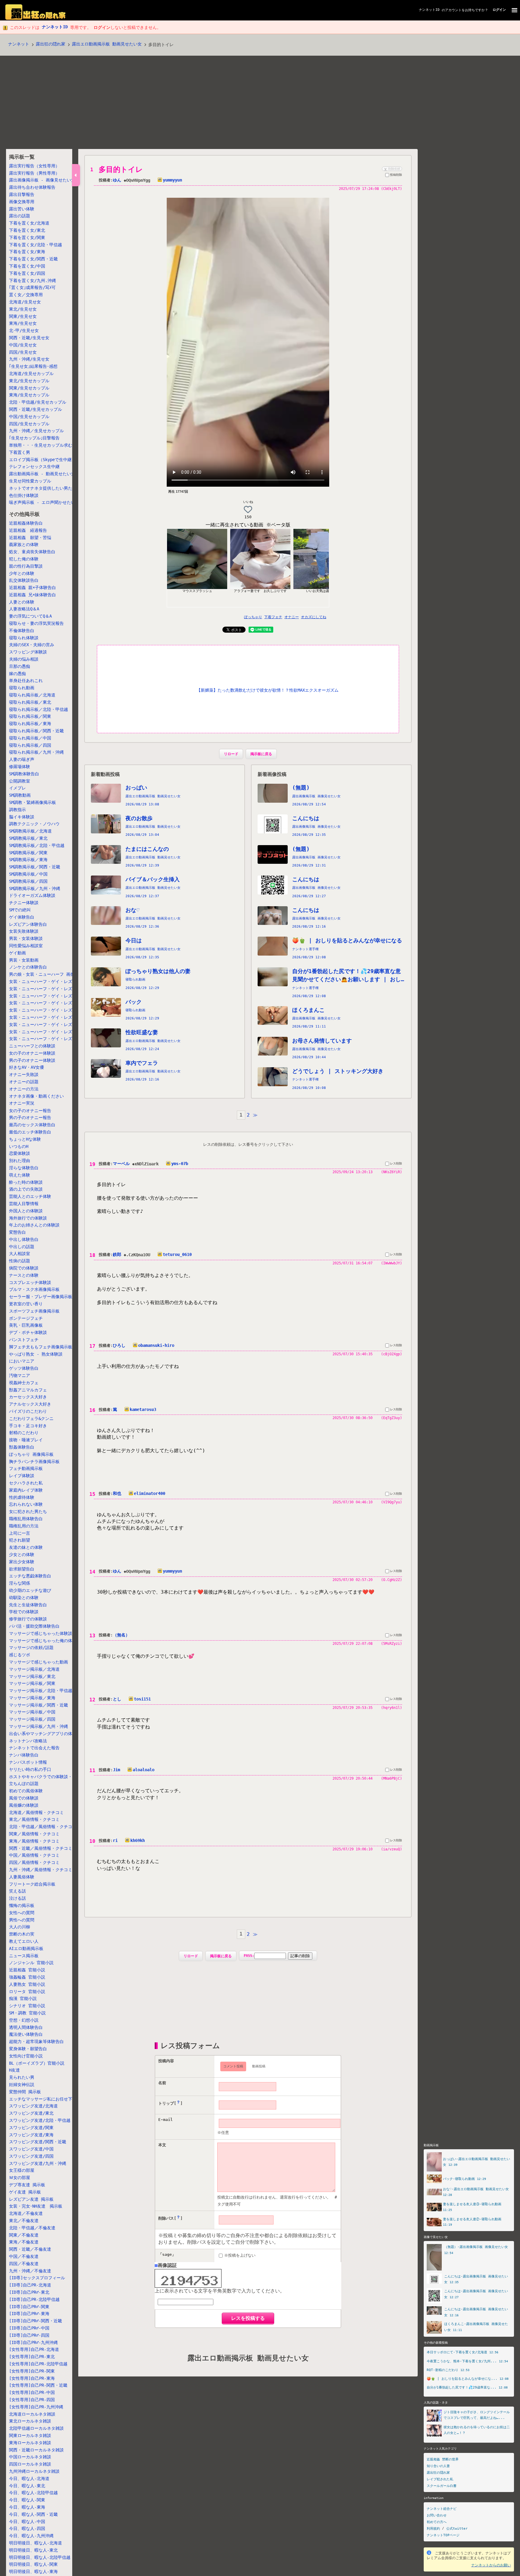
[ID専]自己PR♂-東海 (29, 2314)
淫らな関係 (20, 1583)
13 (92, 1636)
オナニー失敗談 (24, 1075)
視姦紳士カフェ (24, 1383)
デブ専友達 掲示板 (27, 2185)
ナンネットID (429, 10)
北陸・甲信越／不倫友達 (32, 2228)
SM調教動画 (20, 795)
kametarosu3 (143, 1409)
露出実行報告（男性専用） (34, 173)
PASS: (249, 1956)
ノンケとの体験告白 (28, 967)
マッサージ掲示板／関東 (32, 1683)
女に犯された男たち (28, 1511)
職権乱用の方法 (24, 1526)
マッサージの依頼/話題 (31, 1648)
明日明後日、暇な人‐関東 (33, 2564)
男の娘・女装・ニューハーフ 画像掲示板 (48, 974)
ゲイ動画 (17, 953)
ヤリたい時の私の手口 (30, 1769)
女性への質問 (22, 1913)
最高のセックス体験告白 (32, 1125)
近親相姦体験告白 (26, 523)
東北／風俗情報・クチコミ (34, 1819)
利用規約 (433, 2529)
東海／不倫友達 (24, 2242)
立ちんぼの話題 (24, 1784)
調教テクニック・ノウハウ (34, 824)
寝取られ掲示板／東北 (30, 702)
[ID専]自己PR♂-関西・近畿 (36, 2321)
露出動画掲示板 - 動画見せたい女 (42, 474)
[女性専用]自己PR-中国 (32, 2392)
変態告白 (17, 1232)
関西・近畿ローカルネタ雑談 (36, 2450)
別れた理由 (20, 1161)
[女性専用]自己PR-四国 (32, 2400)
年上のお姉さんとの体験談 (34, 1225)
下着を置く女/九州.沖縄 (32, 281)
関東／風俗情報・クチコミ (34, 1834)
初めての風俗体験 (26, 1791)
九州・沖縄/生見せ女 (29, 359)
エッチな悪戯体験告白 (30, 1576)
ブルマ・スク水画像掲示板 (34, 1289)
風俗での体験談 (24, 1798)
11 (92, 1770)
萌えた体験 (20, 1175)
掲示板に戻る (261, 754)
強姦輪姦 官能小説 (27, 1977)
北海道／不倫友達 (26, 2213)
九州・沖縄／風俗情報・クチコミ (41, 1870)
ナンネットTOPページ (443, 2535)
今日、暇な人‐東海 (27, 2507)
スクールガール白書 (442, 2486)
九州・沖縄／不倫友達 (30, 2271)
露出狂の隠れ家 (51, 44)
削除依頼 (392, 169)
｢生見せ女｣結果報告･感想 (33, 366)
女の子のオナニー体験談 (32, 1053)
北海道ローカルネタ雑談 (32, 2414)
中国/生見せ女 (23, 345)
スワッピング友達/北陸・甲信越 (40, 2120)
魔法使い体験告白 (26, 2034)
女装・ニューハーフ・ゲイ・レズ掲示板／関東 (53, 1003)
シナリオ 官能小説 (27, 2006)
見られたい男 (22, 2077)
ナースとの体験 (24, 1275)
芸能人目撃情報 (24, 1204)
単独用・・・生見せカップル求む (41, 445)
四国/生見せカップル (29, 424)
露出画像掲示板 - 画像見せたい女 (42, 180)
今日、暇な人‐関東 (27, 2500)
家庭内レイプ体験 (26, 1490)
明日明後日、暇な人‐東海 (33, 2571)
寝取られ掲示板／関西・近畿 (36, 731)
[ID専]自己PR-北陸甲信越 (34, 2299)
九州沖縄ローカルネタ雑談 (34, 2471)
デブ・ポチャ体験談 (28, 1332)
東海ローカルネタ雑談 (30, 2443)
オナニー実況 (22, 1103)
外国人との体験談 (26, 1211)
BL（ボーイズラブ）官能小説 (37, 2063)
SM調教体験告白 (24, 774)
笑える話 (17, 1891)
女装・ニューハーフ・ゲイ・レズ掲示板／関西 (53, 1017)
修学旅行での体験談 (28, 1619)
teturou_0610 (177, 1254)
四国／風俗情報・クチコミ (34, 1862)
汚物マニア (20, 1375)
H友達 (14, 2070)
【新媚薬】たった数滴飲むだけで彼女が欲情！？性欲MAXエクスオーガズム (268, 690)
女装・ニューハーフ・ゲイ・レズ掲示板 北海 (53, 981)
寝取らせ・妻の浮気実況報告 (36, 623)
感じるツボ (20, 1655)
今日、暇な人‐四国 (27, 2528)
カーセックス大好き (28, 1397)
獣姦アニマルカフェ (28, 1390)
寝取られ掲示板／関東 (30, 717)
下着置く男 (20, 452)
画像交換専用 (22, 202)
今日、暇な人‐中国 (27, 2522)
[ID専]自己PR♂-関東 (29, 2307)
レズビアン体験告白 (28, 924)
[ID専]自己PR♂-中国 (29, 2328)
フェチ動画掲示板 (26, 1468)
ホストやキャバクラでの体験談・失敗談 (47, 1777)
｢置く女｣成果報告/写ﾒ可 (32, 288)
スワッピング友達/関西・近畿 (38, 2142)
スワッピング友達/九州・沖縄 (38, 2163)
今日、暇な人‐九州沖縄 (31, 2536)
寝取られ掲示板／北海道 (32, 695)
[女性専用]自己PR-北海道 (34, 2349)
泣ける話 (17, 1898)
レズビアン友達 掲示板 (31, 2199)
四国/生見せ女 (23, 352)
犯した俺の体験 (24, 559)
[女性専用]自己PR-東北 (32, 2357)
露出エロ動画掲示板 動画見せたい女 (107, 44)
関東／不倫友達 (24, 2235)
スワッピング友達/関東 (31, 2128)
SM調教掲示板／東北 (28, 838)
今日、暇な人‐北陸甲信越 (33, 2493)
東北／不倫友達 (24, 2221)
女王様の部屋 (22, 2170)
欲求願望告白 (22, 1569)
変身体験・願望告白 (28, 2049)
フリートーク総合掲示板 (32, 1884)
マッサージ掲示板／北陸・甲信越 (41, 1691)
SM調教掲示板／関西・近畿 (35, 867)
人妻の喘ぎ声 (22, 760)
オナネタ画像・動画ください (36, 1096)
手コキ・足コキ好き (28, 1426)
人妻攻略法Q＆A (24, 609)
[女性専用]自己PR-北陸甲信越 (38, 2364)
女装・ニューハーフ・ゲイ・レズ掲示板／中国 (53, 1025)
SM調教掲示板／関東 (28, 853)
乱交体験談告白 (24, 581)
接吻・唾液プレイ (26, 1440)
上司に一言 (20, 1533)
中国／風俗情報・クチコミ (34, 1855)
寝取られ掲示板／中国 (30, 738)
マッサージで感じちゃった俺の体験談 (45, 1641)
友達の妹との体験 (26, 1547)
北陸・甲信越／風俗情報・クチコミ (43, 1827)
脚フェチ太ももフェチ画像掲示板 (41, 1347)
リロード (231, 754)
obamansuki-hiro (156, 1345)
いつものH (19, 1146)
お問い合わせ (437, 2515)
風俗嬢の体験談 (24, 1805)
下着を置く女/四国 (27, 273)
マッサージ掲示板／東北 (32, 1676)
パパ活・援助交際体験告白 (34, 1626)
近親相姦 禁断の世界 (443, 2459)
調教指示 (17, 810)
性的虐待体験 (22, 1497)
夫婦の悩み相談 (24, 659)
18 (92, 1255)
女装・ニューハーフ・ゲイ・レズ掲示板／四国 (53, 1032)
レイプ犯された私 (440, 2479)
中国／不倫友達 (24, 2256)
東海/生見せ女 (23, 324)
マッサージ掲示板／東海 (32, 1698)
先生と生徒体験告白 (28, 1605)
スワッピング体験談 (28, 652)
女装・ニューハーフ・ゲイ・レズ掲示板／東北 (53, 989)
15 (92, 1494)
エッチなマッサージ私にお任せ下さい (45, 2099)
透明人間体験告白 (26, 2027)
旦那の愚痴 (20, 666)
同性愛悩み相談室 (26, 946)
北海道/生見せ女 (25, 302)
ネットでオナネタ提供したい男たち (43, 488)
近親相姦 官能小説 (27, 1970)
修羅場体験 (20, 767)
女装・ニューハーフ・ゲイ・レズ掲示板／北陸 (53, 996)
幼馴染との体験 (24, 1598)
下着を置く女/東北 (27, 230)
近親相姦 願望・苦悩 (30, 538)
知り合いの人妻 (438, 2466)
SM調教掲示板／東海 (28, 860)
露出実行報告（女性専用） (34, 166)
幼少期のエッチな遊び (30, 1590)
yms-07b (180, 1164)
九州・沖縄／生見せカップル (36, 431)
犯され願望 (20, 1540)
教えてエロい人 (24, 1941)
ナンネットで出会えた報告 (34, 1748)
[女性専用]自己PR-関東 (32, 2371)
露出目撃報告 (22, 194)
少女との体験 (22, 1555)
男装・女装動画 (24, 960)
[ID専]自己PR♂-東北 (29, 2292)
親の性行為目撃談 (26, 566)
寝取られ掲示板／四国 (30, 745)
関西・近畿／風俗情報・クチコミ (41, 1848)
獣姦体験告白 (22, 1447)
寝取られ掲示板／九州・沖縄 (36, 752)
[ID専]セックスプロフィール (37, 2278)
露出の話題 (20, 216)
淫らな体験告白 (24, 1168)
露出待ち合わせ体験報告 (32, 188)
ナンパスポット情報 (28, 1762)
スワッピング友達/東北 (31, 2113)
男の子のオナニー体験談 (32, 1060)
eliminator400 (150, 1493)
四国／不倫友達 (24, 2264)
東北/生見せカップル (29, 381)
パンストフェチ (24, 1340)
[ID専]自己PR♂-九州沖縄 (33, 2342)
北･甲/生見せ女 (24, 331)
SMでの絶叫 (20, 910)
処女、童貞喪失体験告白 (32, 552)
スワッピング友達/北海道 (33, 2106)
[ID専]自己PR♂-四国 (29, 2335)
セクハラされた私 (26, 1483)
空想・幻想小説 (24, 2020)
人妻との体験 (22, 602)
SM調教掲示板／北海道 (30, 831)
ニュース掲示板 (24, 1956)
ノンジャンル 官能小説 (31, 1963)
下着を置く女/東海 (27, 252)
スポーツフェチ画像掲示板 (34, 1311)
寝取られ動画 (22, 688)
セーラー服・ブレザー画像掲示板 (41, 1297)
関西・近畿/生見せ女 (29, 338)
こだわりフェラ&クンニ (31, 1418)
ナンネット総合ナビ (442, 2509)
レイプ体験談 (22, 1476)
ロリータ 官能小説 (27, 1992)
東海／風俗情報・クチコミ (34, 1841)
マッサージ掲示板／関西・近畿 (39, 1705)
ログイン (499, 10)
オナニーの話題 (24, 1082)
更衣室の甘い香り (26, 1304)
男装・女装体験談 (26, 938)
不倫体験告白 (22, 631)
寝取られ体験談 (24, 638)
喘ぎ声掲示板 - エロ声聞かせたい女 (44, 503)
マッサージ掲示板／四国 (32, 1719)
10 (92, 1841)
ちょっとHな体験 (25, 1139)
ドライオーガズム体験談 (32, 896)
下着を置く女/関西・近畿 (33, 259)
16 (92, 1410)
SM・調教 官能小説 (27, 2013)
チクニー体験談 (24, 903)
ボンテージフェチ (26, 1318)
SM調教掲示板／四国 (28, 881)
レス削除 (396, 1163)
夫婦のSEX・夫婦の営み (32, 645)
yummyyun (172, 180)
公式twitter (457, 2529)
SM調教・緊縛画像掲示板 (32, 802)
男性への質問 (22, 1920)
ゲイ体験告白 (22, 917)
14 (92, 1572)
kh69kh (138, 1840)
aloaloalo (144, 1770)
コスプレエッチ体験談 (30, 1282)
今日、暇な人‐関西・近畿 (33, 2514)
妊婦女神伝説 (22, 2085)
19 (92, 1164)
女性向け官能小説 (26, 2056)
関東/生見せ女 (23, 316)
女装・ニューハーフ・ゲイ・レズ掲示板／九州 (53, 1039)
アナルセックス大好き (30, 1404)
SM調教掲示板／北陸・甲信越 (37, 845)
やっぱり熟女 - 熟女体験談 (36, 1354)
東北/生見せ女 (23, 309)
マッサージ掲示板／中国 (32, 1712)
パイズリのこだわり (28, 1411)
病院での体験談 (24, 1268)
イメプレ (17, 788)
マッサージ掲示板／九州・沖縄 (39, 1726)
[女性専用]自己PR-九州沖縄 (36, 2407)
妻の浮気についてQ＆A (30, 616)
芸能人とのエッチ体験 (30, 1196)
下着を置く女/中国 (27, 266)
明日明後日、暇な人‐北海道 (36, 2543)
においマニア (22, 1361)
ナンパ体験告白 (24, 1755)
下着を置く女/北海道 (29, 223)
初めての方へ (437, 2522)
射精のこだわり (24, 1433)
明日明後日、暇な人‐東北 (33, 2550)
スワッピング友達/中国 (31, 2149)
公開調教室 (20, 781)
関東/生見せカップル (29, 388)
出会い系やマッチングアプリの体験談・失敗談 (53, 1734)
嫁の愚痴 (17, 674)
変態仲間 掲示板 (25, 2092)
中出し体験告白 (24, 1239)
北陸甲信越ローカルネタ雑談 (36, 2428)
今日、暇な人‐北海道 (29, 2478)
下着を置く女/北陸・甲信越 (36, 245)
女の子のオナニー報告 (30, 1111)
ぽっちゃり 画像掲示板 (31, 1454)
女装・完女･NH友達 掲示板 (36, 2206)
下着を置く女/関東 (27, 237)
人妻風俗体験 (22, 1877)
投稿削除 (396, 175)
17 (92, 1346)
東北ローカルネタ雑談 (30, 2421)
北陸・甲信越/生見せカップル (38, 402)
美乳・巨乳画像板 (26, 1325)
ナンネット (19, 44)
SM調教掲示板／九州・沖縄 (35, 888)
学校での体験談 (24, 1612)
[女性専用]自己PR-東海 (32, 2378)
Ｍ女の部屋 (20, 2178)
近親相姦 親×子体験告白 (32, 587)
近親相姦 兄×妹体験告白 (32, 595)
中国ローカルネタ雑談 (30, 2457)
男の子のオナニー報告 (30, 1118)
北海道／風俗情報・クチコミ (36, 1812)
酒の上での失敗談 (26, 1189)
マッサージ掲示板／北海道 (34, 1669)
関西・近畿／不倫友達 (30, 2249)
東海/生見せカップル (29, 395)
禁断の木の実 (22, 1934)
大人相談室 (20, 1254)
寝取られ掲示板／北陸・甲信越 (39, 709)
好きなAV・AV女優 (26, 1068)
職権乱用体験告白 (26, 1519)
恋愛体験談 (20, 1153)
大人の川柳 (20, 1927)
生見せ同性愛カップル (30, 481)
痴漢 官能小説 (23, 1998)
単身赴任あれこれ (26, 681)
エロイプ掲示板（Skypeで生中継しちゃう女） (53, 460)
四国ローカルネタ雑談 (30, 2464)
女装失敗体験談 (24, 932)
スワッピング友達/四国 (31, 2156)
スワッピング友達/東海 (31, 2135)
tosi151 (142, 1699)
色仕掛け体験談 (24, 495)
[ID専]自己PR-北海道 (30, 2285)
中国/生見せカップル (29, 417)
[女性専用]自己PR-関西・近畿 (38, 2385)
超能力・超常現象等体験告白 (36, 2041)
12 (92, 1700)
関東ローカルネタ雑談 (30, 2435)
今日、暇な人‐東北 (27, 2486)
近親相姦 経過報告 (28, 530)
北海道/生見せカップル (31, 374)
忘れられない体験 (26, 1504)
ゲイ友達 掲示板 (25, 2192)
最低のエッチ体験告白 (30, 1132)
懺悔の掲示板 (22, 1905)
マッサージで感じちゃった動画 (39, 1662)
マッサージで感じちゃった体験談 (41, 1633)
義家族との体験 (24, 545)
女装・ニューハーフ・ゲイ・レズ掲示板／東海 (53, 1010)
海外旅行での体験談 (28, 1218)
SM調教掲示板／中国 (28, 874)
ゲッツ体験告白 (24, 1368)
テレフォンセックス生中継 (34, 467)
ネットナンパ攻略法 (28, 1741)
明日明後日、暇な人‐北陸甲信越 (40, 2557)
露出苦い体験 (22, 209)
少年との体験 (22, 573)
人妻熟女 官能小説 (27, 1984)
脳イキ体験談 (22, 817)
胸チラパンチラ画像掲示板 (34, 1462)
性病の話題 (20, 1261)
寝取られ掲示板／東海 (30, 724)
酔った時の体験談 (26, 1182)
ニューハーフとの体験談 (32, 1046)
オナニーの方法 (24, 1089)
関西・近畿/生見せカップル (36, 409)
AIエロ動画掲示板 (26, 1948)
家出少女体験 (22, 1562)
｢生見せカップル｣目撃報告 (34, 438)
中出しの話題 (22, 1247)
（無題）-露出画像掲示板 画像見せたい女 (476, 2247)
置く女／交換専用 (26, 295)
